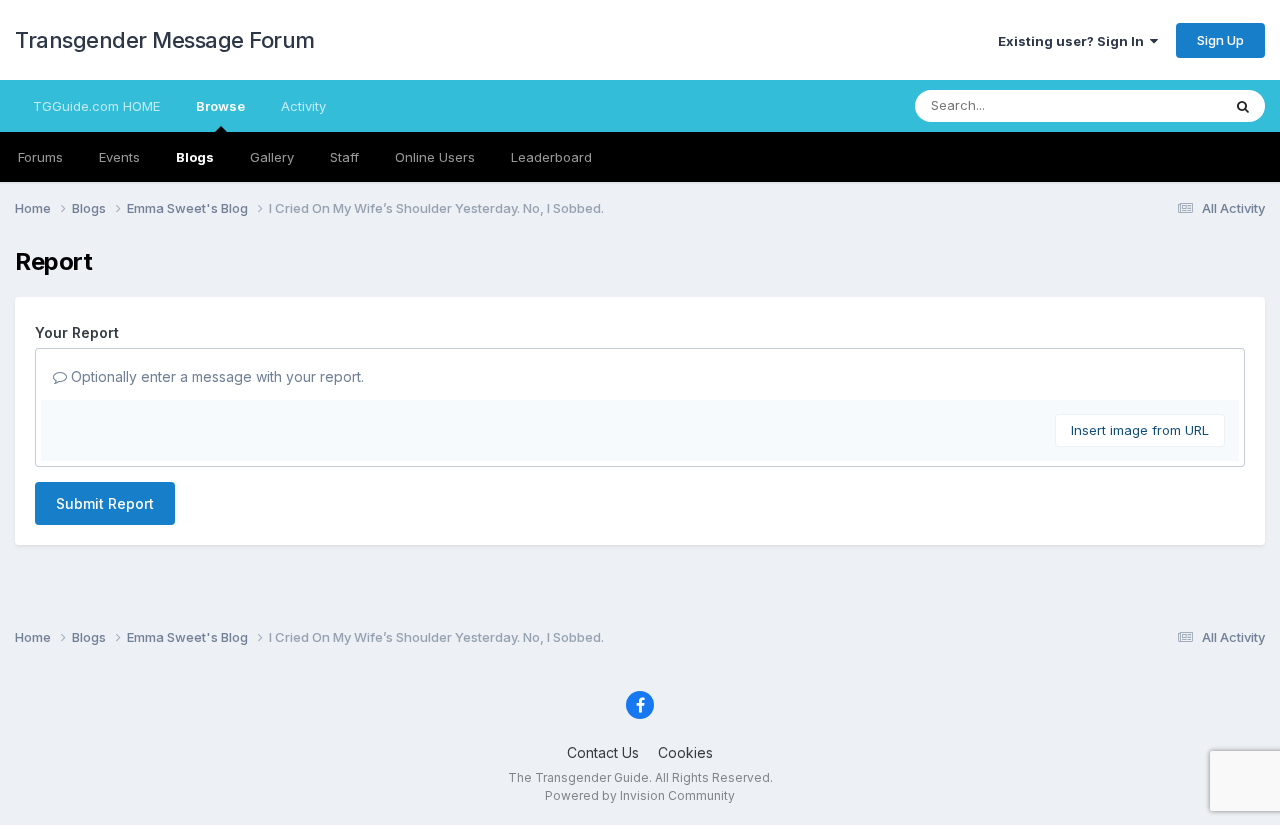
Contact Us (603, 752)
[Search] (1243, 106)
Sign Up (1220, 40)
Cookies (685, 752)
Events (119, 157)
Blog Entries (1159, 105)
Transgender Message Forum (165, 40)
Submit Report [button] (105, 503)
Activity (303, 106)
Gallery (272, 157)
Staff (344, 157)
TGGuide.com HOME (96, 106)
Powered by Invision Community (640, 795)
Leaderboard (551, 157)
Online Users (435, 157)
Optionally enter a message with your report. (215, 376)
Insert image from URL (1140, 430)
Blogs (195, 157)
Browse (220, 106)
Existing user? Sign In (1074, 41)
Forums (40, 157)
